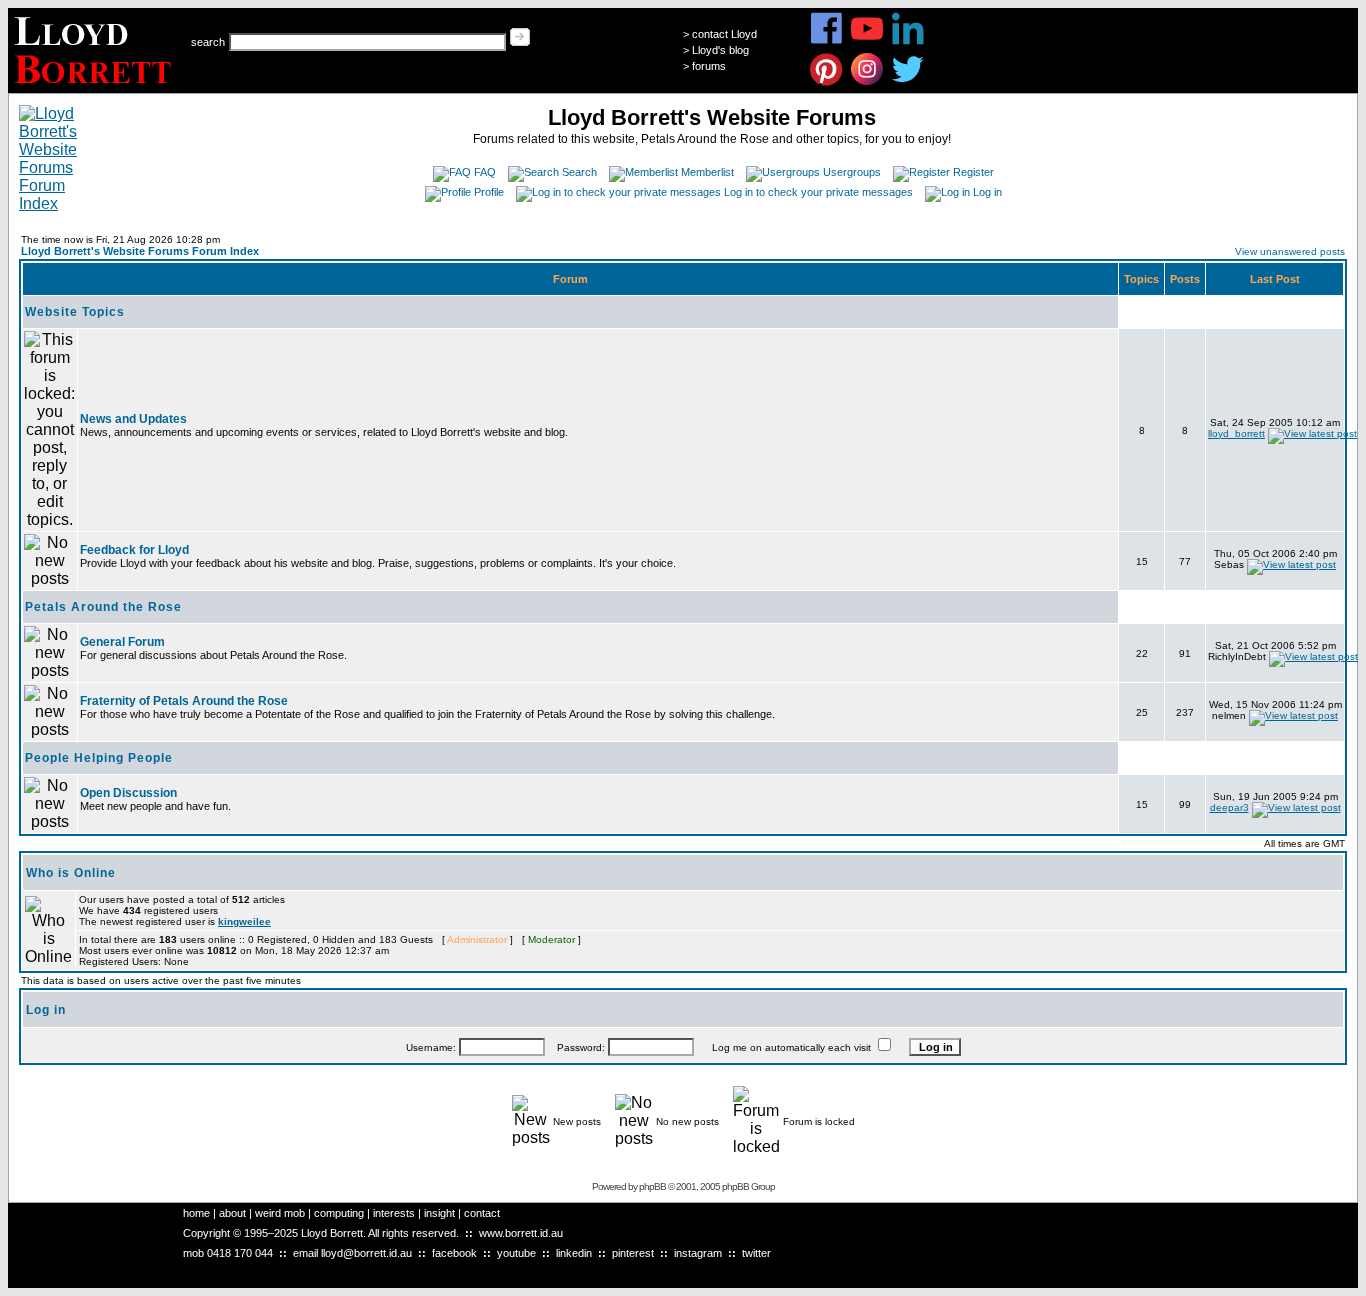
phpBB (652, 1186)
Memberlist (707, 172)
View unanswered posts (1290, 251)
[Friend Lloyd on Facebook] (826, 41)
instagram (698, 1253)
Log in (987, 192)
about (232, 1213)
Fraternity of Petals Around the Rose (184, 701)
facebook (454, 1253)
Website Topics (75, 312)
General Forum (122, 642)
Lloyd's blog (720, 50)
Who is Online (71, 873)
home (196, 1213)
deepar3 (1229, 807)
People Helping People (99, 758)
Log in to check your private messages (818, 192)
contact (482, 1213)
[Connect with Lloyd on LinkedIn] (908, 41)
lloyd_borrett (1236, 433)
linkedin (574, 1253)
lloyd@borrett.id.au (366, 1253)
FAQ (485, 172)
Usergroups (852, 172)
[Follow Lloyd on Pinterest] (826, 82)
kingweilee (244, 921)
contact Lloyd (724, 34)
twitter (756, 1253)
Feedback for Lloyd (134, 550)
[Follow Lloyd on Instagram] (867, 82)
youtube (516, 1253)
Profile (489, 192)
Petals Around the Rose (103, 607)
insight (439, 1213)
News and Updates (133, 419)
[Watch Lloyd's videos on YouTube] (867, 41)
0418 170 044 (240, 1253)
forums (709, 66)
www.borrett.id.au (521, 1233)
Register (973, 172)
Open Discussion (128, 793)
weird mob (280, 1213)
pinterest (633, 1253)
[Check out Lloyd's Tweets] (908, 82)
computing (339, 1213)
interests (394, 1213)
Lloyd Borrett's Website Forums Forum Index (140, 251)
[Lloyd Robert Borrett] (95, 87)
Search (579, 172)
